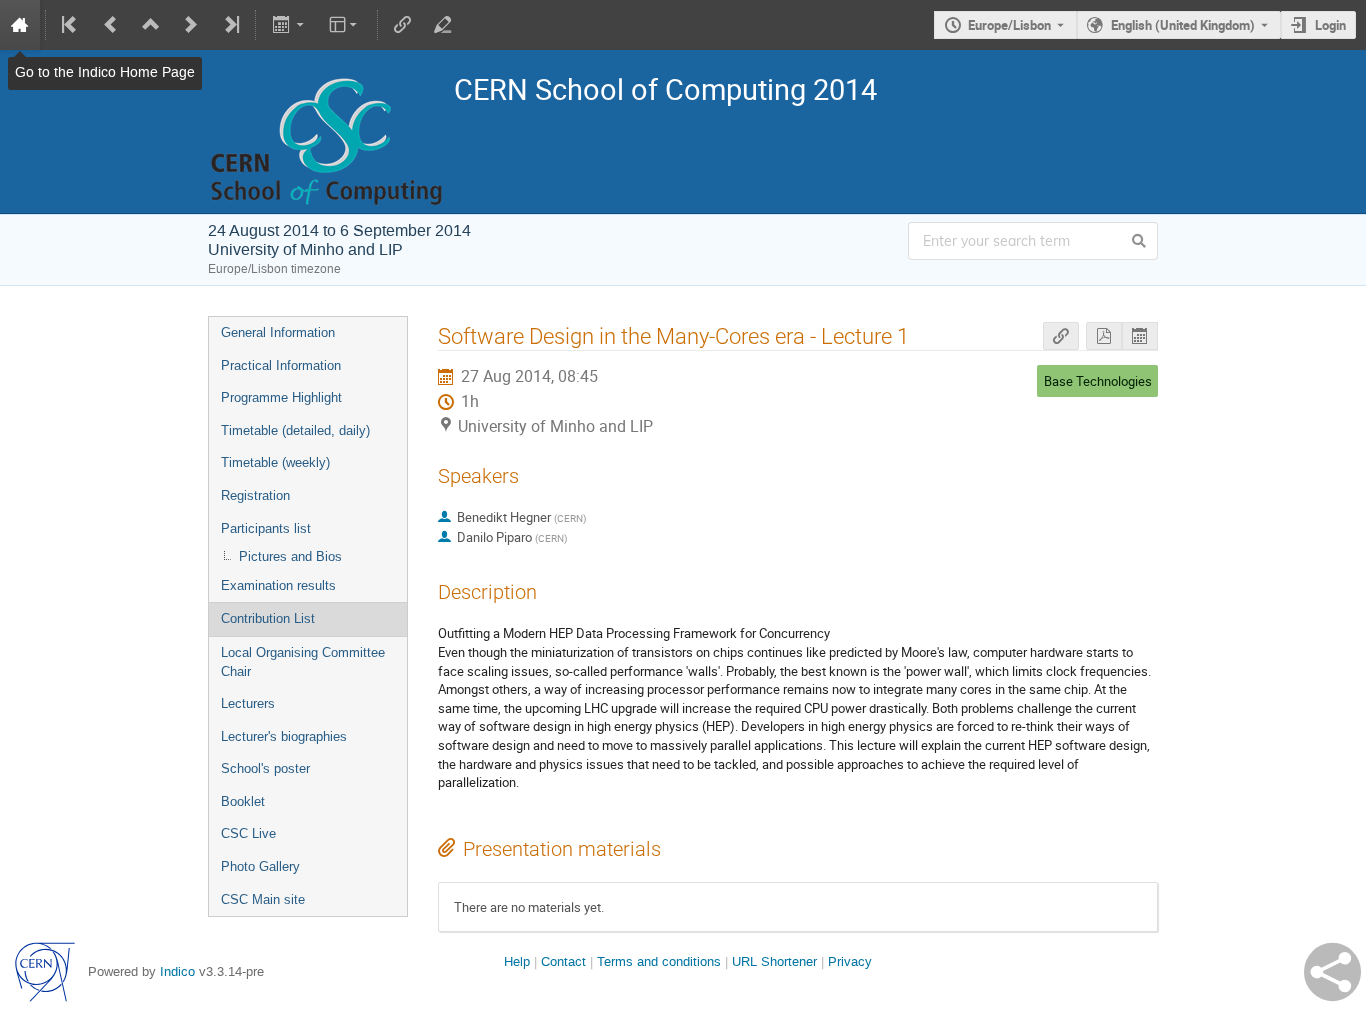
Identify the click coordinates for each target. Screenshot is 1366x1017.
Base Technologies (1098, 381)
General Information (278, 332)
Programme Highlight (281, 397)
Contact (563, 961)
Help (517, 961)
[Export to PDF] (1104, 336)
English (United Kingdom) (1183, 25)
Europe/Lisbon (1009, 25)
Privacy (850, 961)
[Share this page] (1332, 972)
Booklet (243, 801)
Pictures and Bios (290, 556)
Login (1330, 25)
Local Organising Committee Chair (303, 662)
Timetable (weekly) (275, 462)
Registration (255, 495)
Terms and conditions (659, 961)
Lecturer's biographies (284, 736)
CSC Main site (263, 899)
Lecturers (248, 703)
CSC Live (248, 833)
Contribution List (268, 618)
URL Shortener (774, 961)
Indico (177, 971)
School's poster (265, 768)
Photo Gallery (260, 866)
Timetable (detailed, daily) (295, 430)
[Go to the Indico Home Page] (20, 25)
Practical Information (281, 365)
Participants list (266, 528)
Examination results (278, 585)
